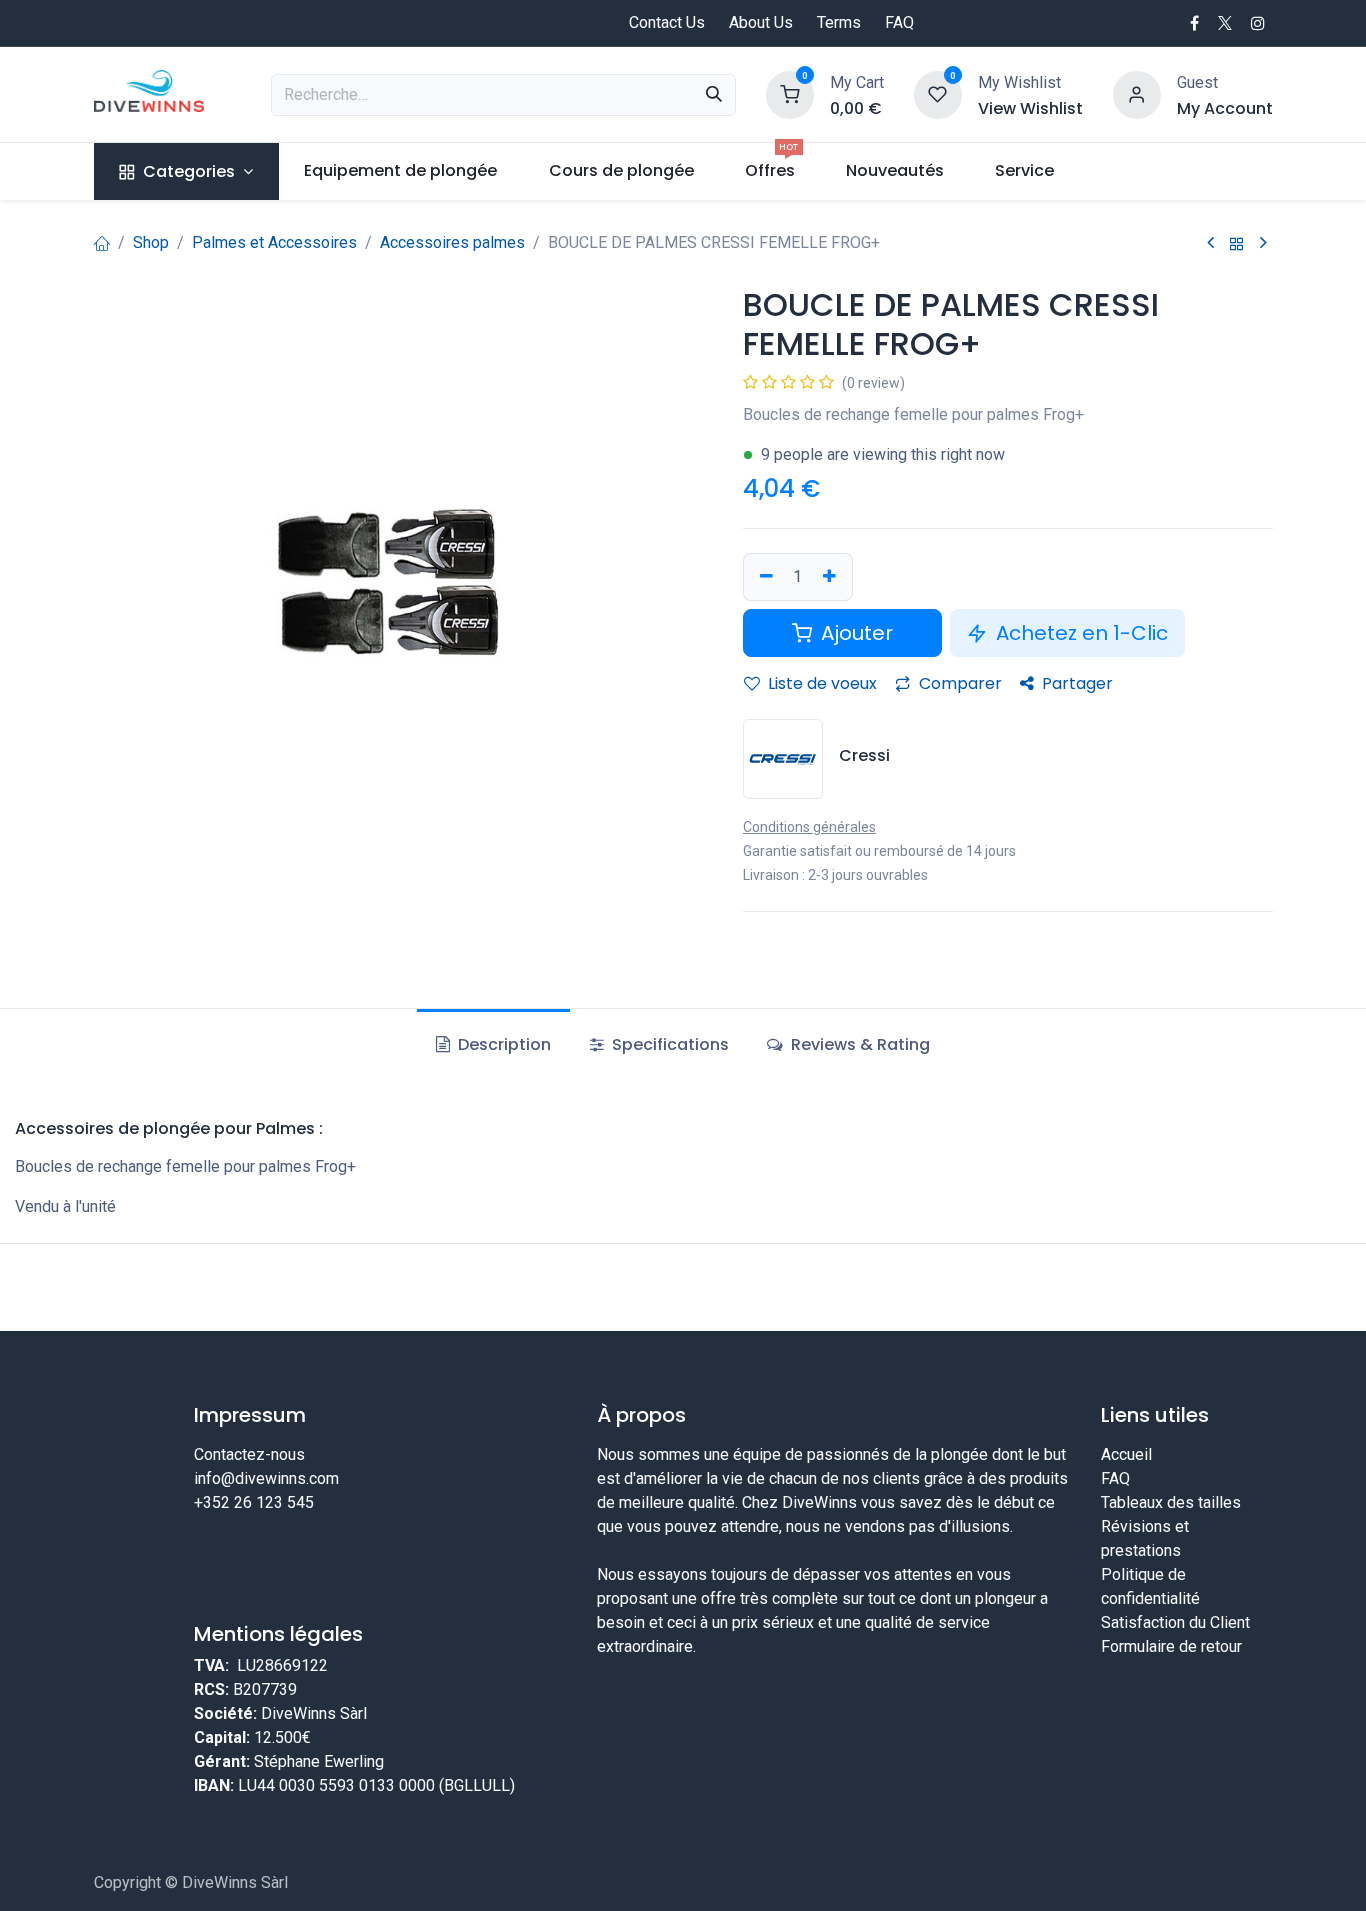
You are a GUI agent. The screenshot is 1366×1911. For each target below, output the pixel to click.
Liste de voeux (820, 683)
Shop (151, 242)
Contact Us (667, 22)
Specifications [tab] (668, 1044)
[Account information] (1137, 93)
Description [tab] (502, 1044)
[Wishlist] (938, 93)
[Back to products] (1237, 243)
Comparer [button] (958, 683)
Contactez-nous (249, 1454)
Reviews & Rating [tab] (858, 1044)
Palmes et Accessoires (274, 242)
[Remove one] (764, 577)
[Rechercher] (714, 95)
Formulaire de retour (1171, 1646)
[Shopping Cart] (790, 93)
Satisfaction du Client (1175, 1622)
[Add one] (832, 577)
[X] (1225, 23)
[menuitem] (186, 171)
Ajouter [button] (854, 633)
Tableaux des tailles (1171, 1502)
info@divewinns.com (266, 1478)
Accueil (1126, 1454)
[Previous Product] (1210, 243)
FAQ (899, 22)
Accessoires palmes (452, 242)
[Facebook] (1194, 23)
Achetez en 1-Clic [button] (1079, 633)
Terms (839, 22)
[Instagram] (1258, 23)
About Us (761, 22)
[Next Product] (1263, 243)
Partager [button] (1075, 683)
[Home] (102, 242)
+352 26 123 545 (254, 1502)
